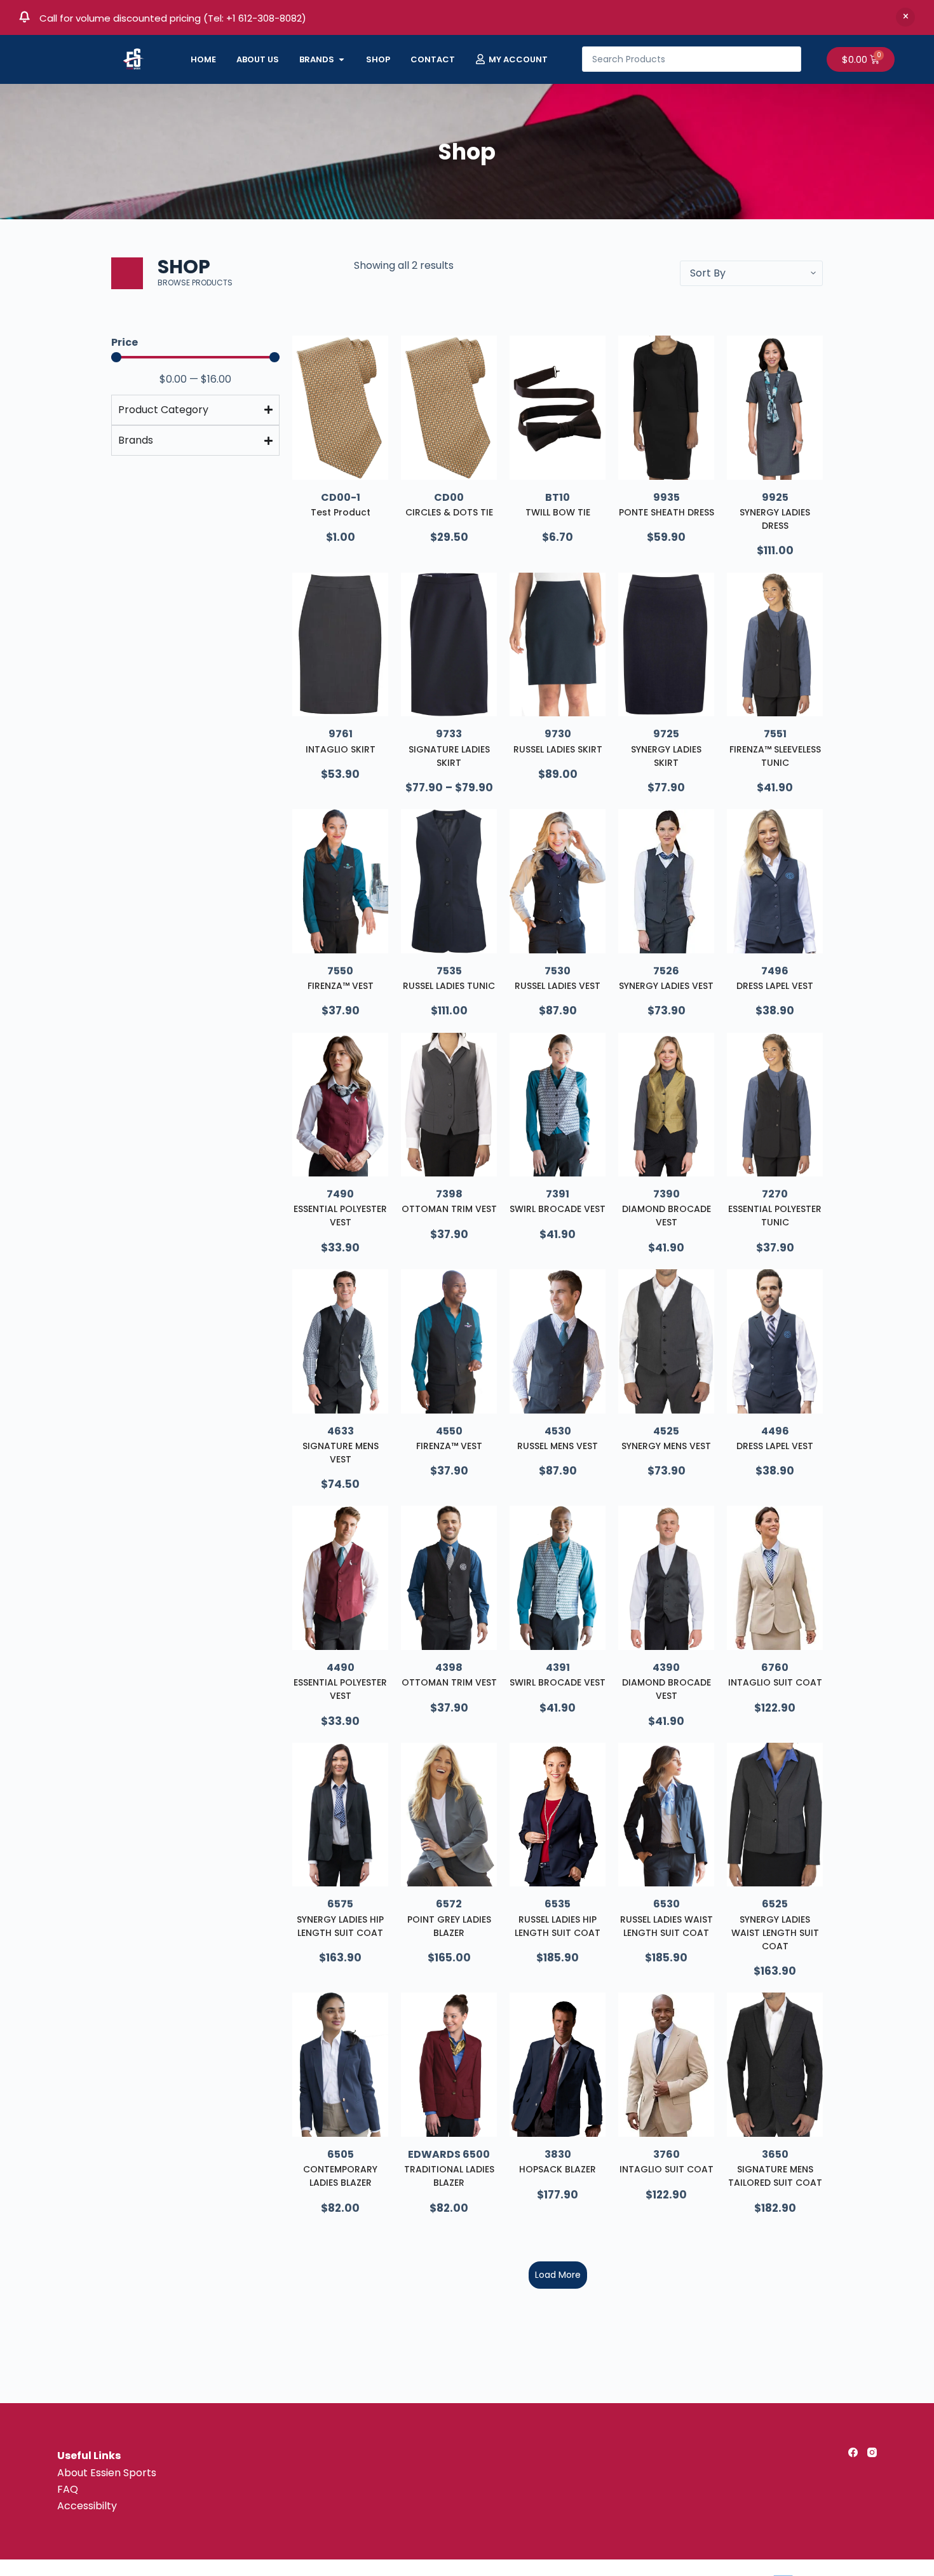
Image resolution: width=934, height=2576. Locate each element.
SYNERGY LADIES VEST (666, 986)
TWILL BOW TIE (558, 512)
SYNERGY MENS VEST (666, 1446)
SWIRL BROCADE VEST (558, 1209)
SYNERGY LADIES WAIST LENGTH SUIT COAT (775, 1933)
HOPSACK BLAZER (558, 2169)
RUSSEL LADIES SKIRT (558, 749)
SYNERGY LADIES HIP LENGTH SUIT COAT (340, 1926)
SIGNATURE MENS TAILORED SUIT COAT (775, 2176)
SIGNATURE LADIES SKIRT (449, 756)
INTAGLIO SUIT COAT (775, 1682)
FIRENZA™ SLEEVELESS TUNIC (775, 756)
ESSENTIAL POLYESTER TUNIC (775, 1216)
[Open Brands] (342, 60)
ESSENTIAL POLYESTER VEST (340, 1216)
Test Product (341, 512)
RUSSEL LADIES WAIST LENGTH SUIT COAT (667, 1926)
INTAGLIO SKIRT (341, 749)
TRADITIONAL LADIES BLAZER (449, 2176)
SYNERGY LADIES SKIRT (666, 756)
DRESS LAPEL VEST (775, 986)
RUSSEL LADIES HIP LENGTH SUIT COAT (558, 1926)
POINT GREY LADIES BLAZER (449, 1926)
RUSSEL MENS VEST (558, 1446)
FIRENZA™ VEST (341, 986)
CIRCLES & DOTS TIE (449, 512)
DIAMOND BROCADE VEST (667, 1216)
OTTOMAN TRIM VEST (449, 1209)
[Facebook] (853, 2452)
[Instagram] (872, 2452)
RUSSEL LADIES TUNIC (449, 986)
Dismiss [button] (905, 17)
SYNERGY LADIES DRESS (775, 519)
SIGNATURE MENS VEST (341, 1453)
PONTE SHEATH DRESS (667, 512)
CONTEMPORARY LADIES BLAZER (340, 2176)
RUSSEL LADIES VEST (558, 986)
